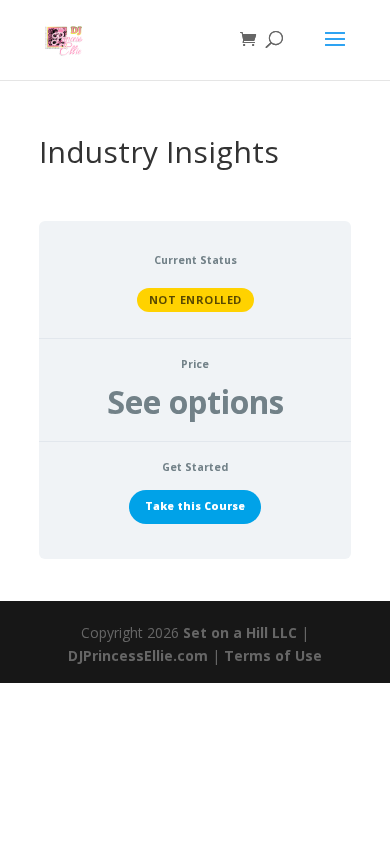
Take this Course (195, 506)
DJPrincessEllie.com (138, 655)
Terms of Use (273, 655)
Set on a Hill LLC (240, 632)
